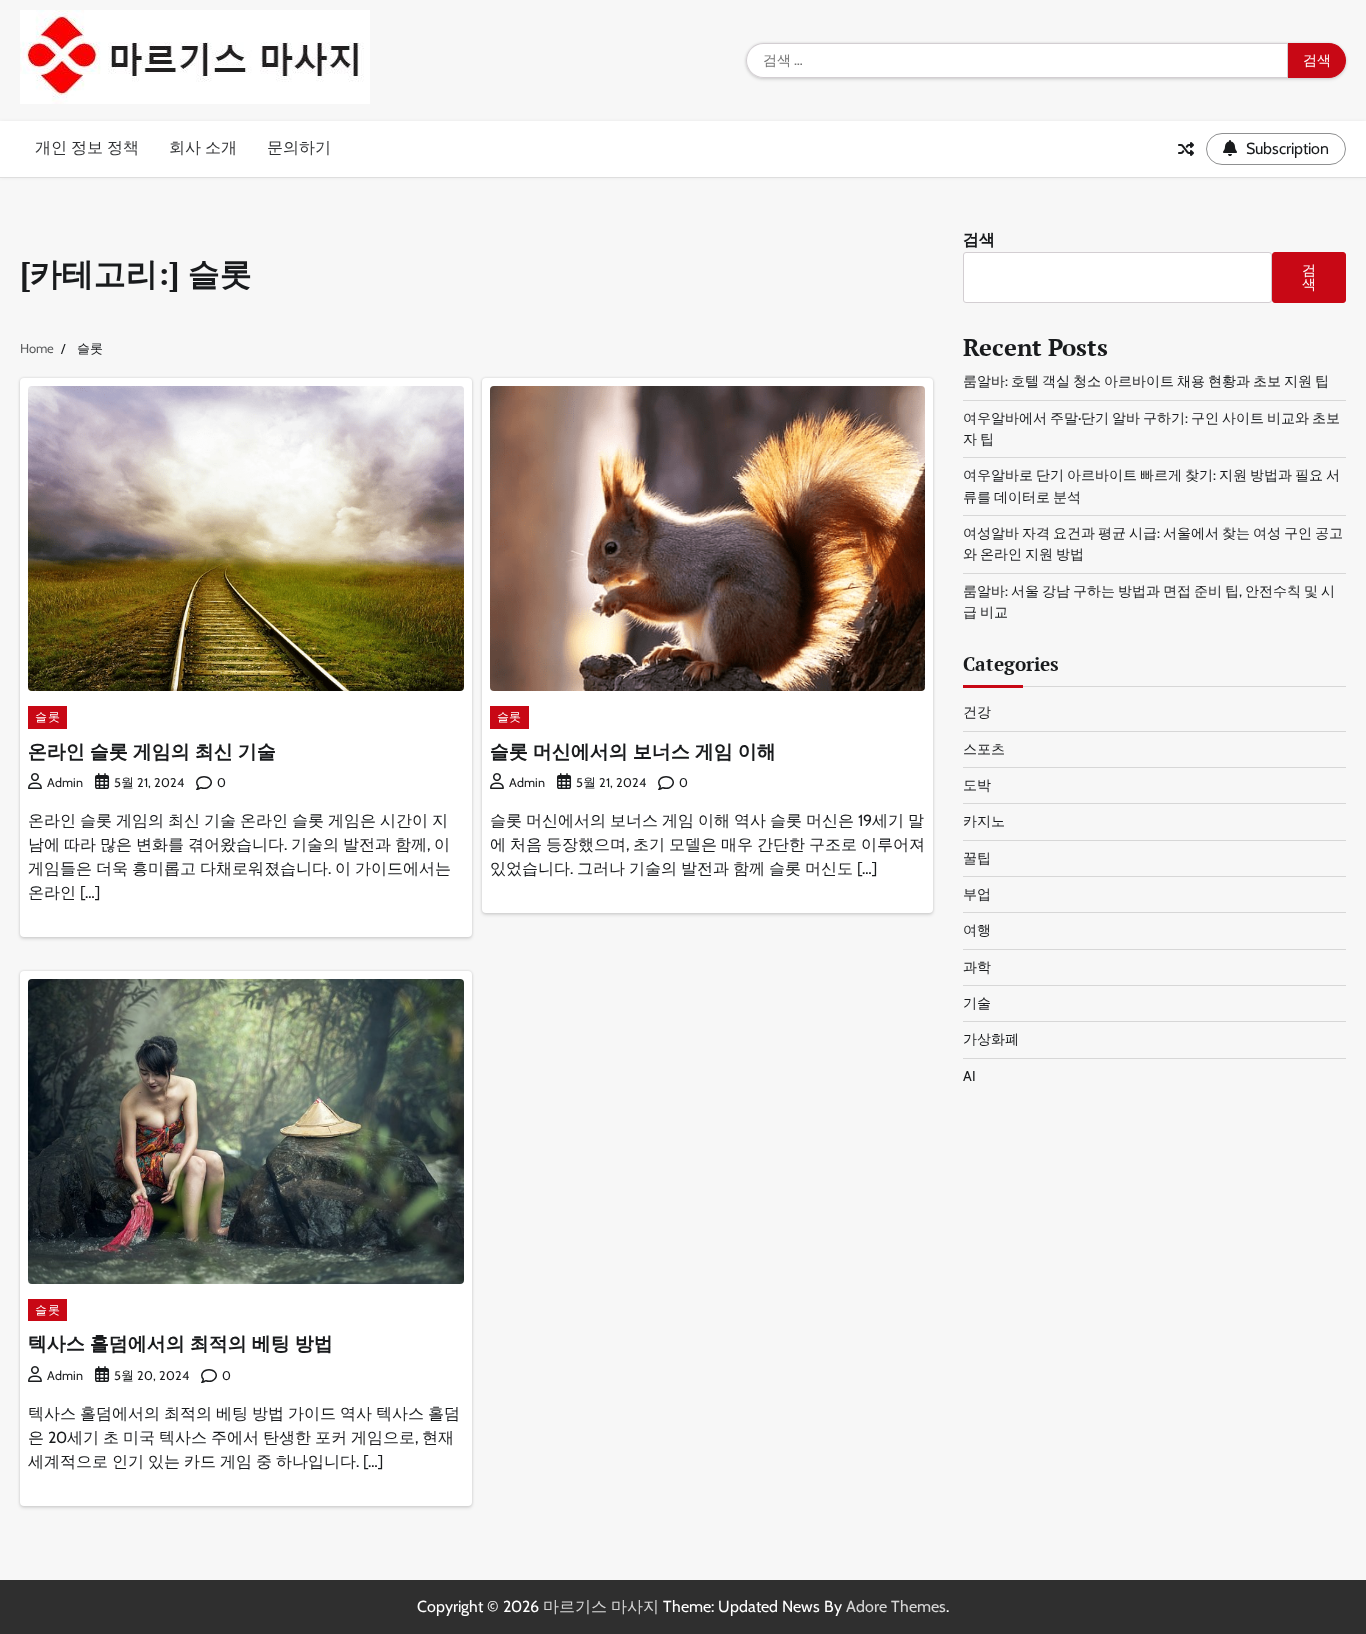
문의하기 (299, 147)
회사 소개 (203, 147)
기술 (977, 1003)
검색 (979, 239)
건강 (977, 712)
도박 (977, 785)
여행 (977, 930)
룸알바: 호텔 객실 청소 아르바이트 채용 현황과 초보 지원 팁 (1146, 381)
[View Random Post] (1186, 149)
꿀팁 (977, 858)
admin (65, 782)
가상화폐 (991, 1039)
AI (969, 1076)
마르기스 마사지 (601, 1606)
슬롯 (47, 716)
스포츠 (984, 749)
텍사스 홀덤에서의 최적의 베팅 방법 (180, 1342)
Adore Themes (896, 1606)
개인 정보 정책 (87, 147)
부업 (977, 894)
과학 (977, 967)
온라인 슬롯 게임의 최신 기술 (152, 750)
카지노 (984, 821)
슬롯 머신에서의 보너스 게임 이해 (633, 750)
